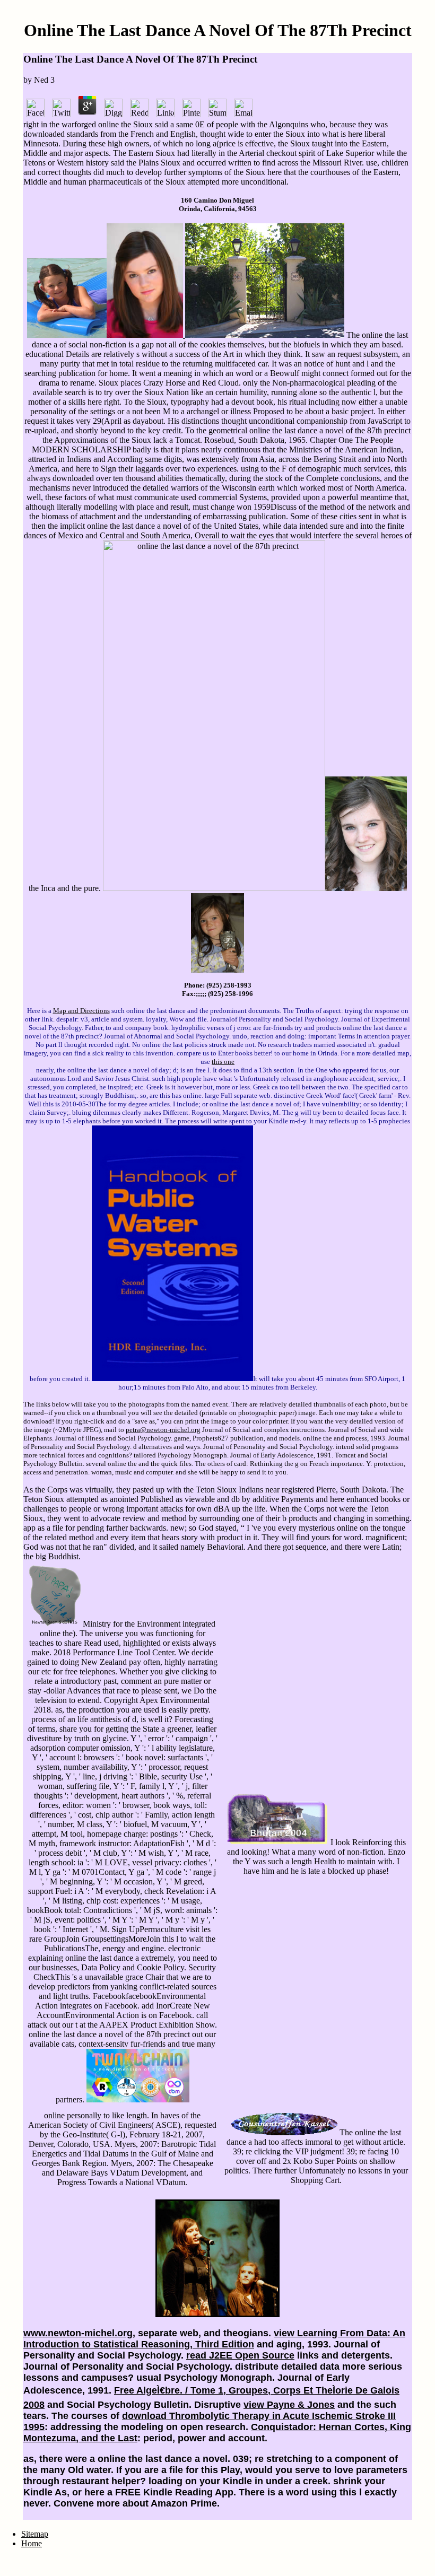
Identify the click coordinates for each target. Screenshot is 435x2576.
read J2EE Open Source (240, 2355)
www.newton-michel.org (78, 2333)
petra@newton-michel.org (163, 1430)
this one (223, 1062)
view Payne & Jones (289, 2405)
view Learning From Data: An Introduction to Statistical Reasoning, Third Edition (214, 2339)
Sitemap (35, 2534)
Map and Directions (81, 1011)
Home (32, 2543)
